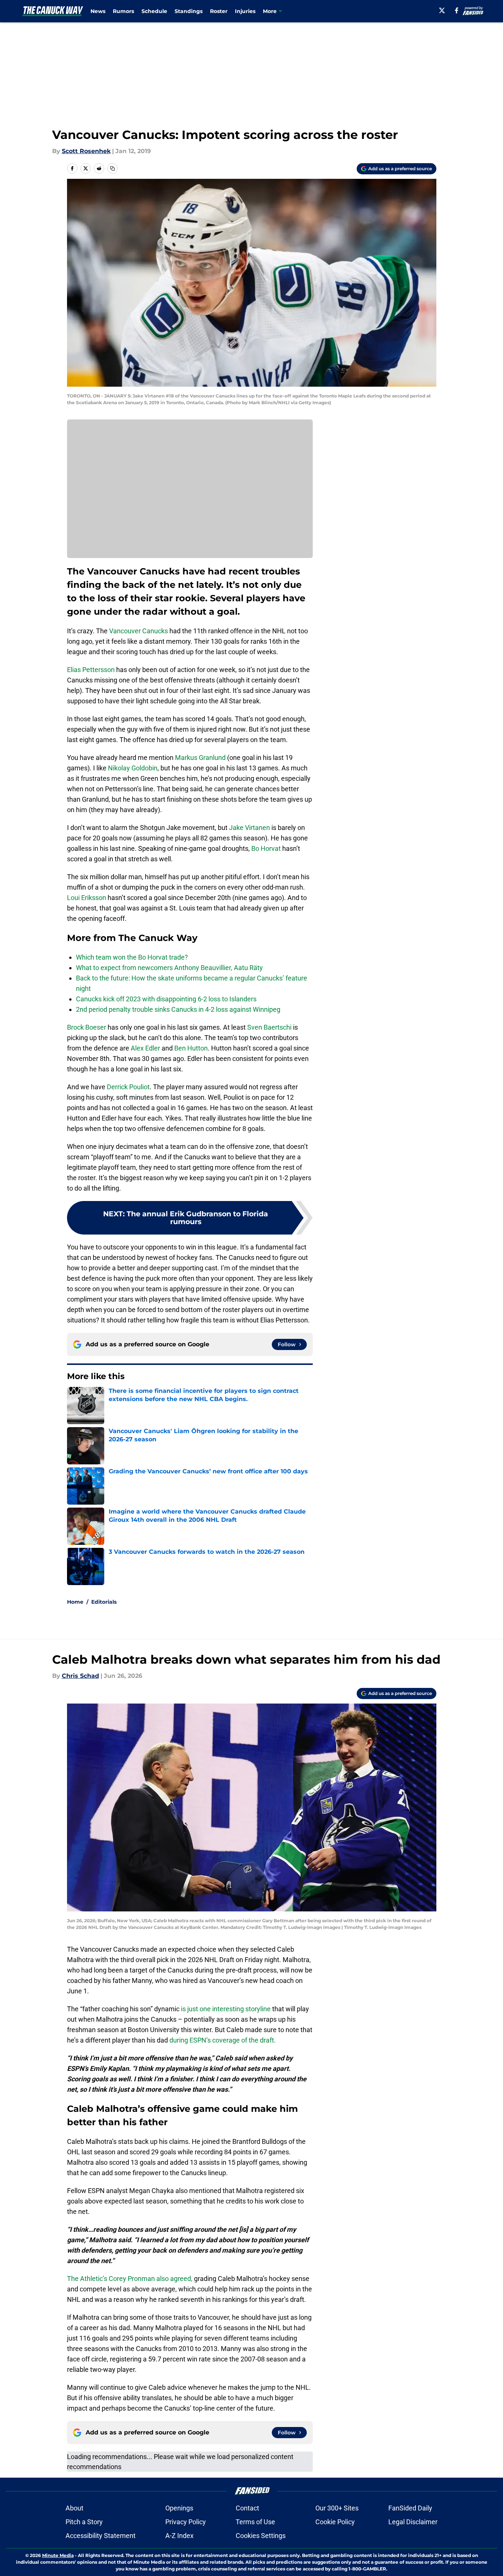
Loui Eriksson (87, 898)
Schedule (154, 11)
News (98, 11)
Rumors (123, 11)
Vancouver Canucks (139, 631)
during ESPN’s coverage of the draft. (223, 2040)
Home (75, 1602)
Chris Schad (80, 1676)
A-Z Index (179, 2536)
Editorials (104, 1602)
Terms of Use (255, 2522)
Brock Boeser (87, 1027)
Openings (179, 2508)
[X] (442, 10)
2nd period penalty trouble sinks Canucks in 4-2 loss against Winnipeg (178, 1009)
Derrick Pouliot (128, 1087)
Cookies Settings (261, 2536)
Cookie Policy (335, 2522)
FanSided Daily (410, 2508)
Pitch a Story (84, 2522)
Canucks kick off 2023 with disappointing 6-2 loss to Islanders (166, 999)
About (74, 2508)
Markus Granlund (200, 758)
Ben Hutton (191, 1048)
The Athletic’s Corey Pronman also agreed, (130, 2279)
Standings (189, 11)
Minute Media (58, 2555)
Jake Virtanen (249, 828)
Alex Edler (145, 1048)
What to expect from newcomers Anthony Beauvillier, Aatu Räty (169, 968)
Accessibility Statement (101, 2536)
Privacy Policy (186, 2522)
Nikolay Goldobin (133, 768)
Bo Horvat (266, 848)
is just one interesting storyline (226, 2009)
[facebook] (457, 10)
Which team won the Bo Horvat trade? (132, 957)
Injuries (245, 11)
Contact (247, 2508)
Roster (219, 11)
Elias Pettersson (91, 670)
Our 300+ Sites (337, 2508)
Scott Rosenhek (86, 151)
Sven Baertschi (269, 1027)
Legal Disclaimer (413, 2522)
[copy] (112, 168)
